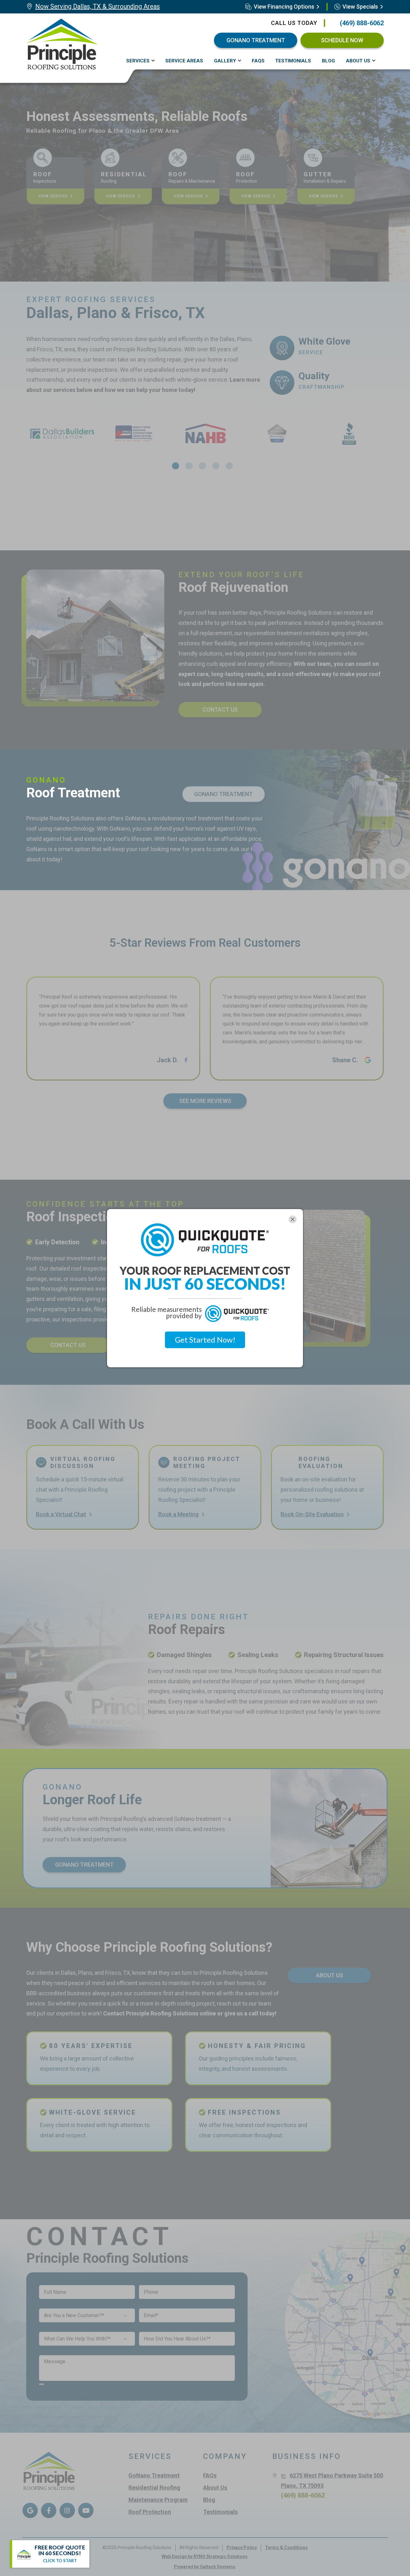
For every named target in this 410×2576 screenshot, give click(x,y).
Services (138, 61)
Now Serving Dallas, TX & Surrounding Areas (98, 6)
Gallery (225, 61)
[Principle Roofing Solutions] (62, 44)
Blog (328, 61)
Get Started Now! (205, 1340)
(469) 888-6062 (362, 23)
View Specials (360, 7)
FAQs (258, 61)
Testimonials (293, 61)
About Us (358, 61)
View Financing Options (284, 7)
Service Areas (184, 61)
